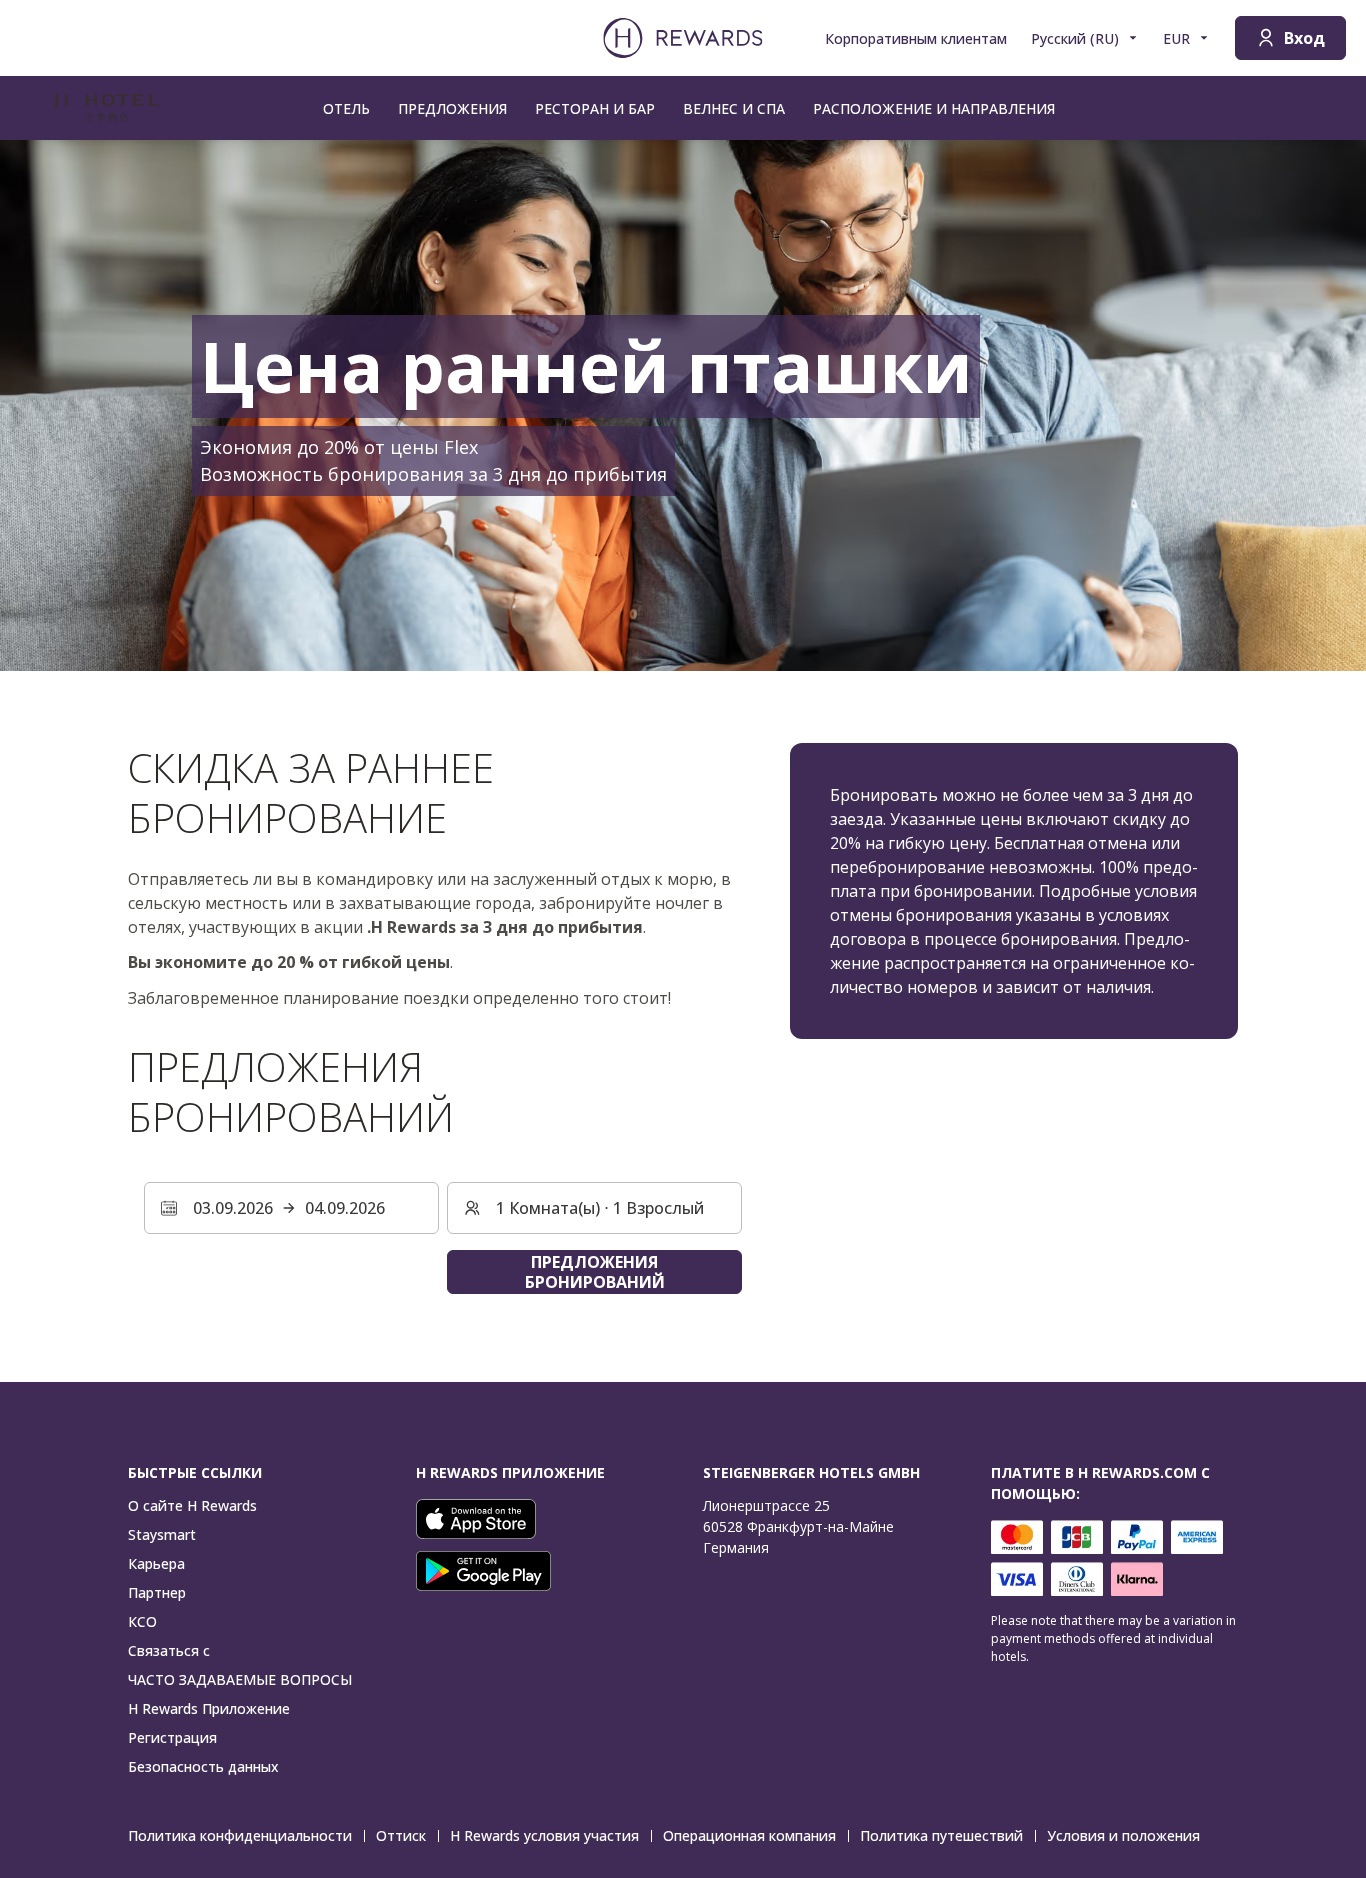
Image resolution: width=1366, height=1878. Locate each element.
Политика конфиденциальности (240, 1835)
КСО (142, 1621)
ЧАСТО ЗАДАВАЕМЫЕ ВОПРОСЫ (240, 1679)
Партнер (157, 1592)
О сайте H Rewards (192, 1505)
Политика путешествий (941, 1835)
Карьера (156, 1563)
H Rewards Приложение (209, 1708)
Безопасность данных (203, 1766)
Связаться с (169, 1650)
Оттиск (401, 1835)
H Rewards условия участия (544, 1835)
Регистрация (172, 1737)
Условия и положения (1123, 1835)
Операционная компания (749, 1835)
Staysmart (162, 1534)
